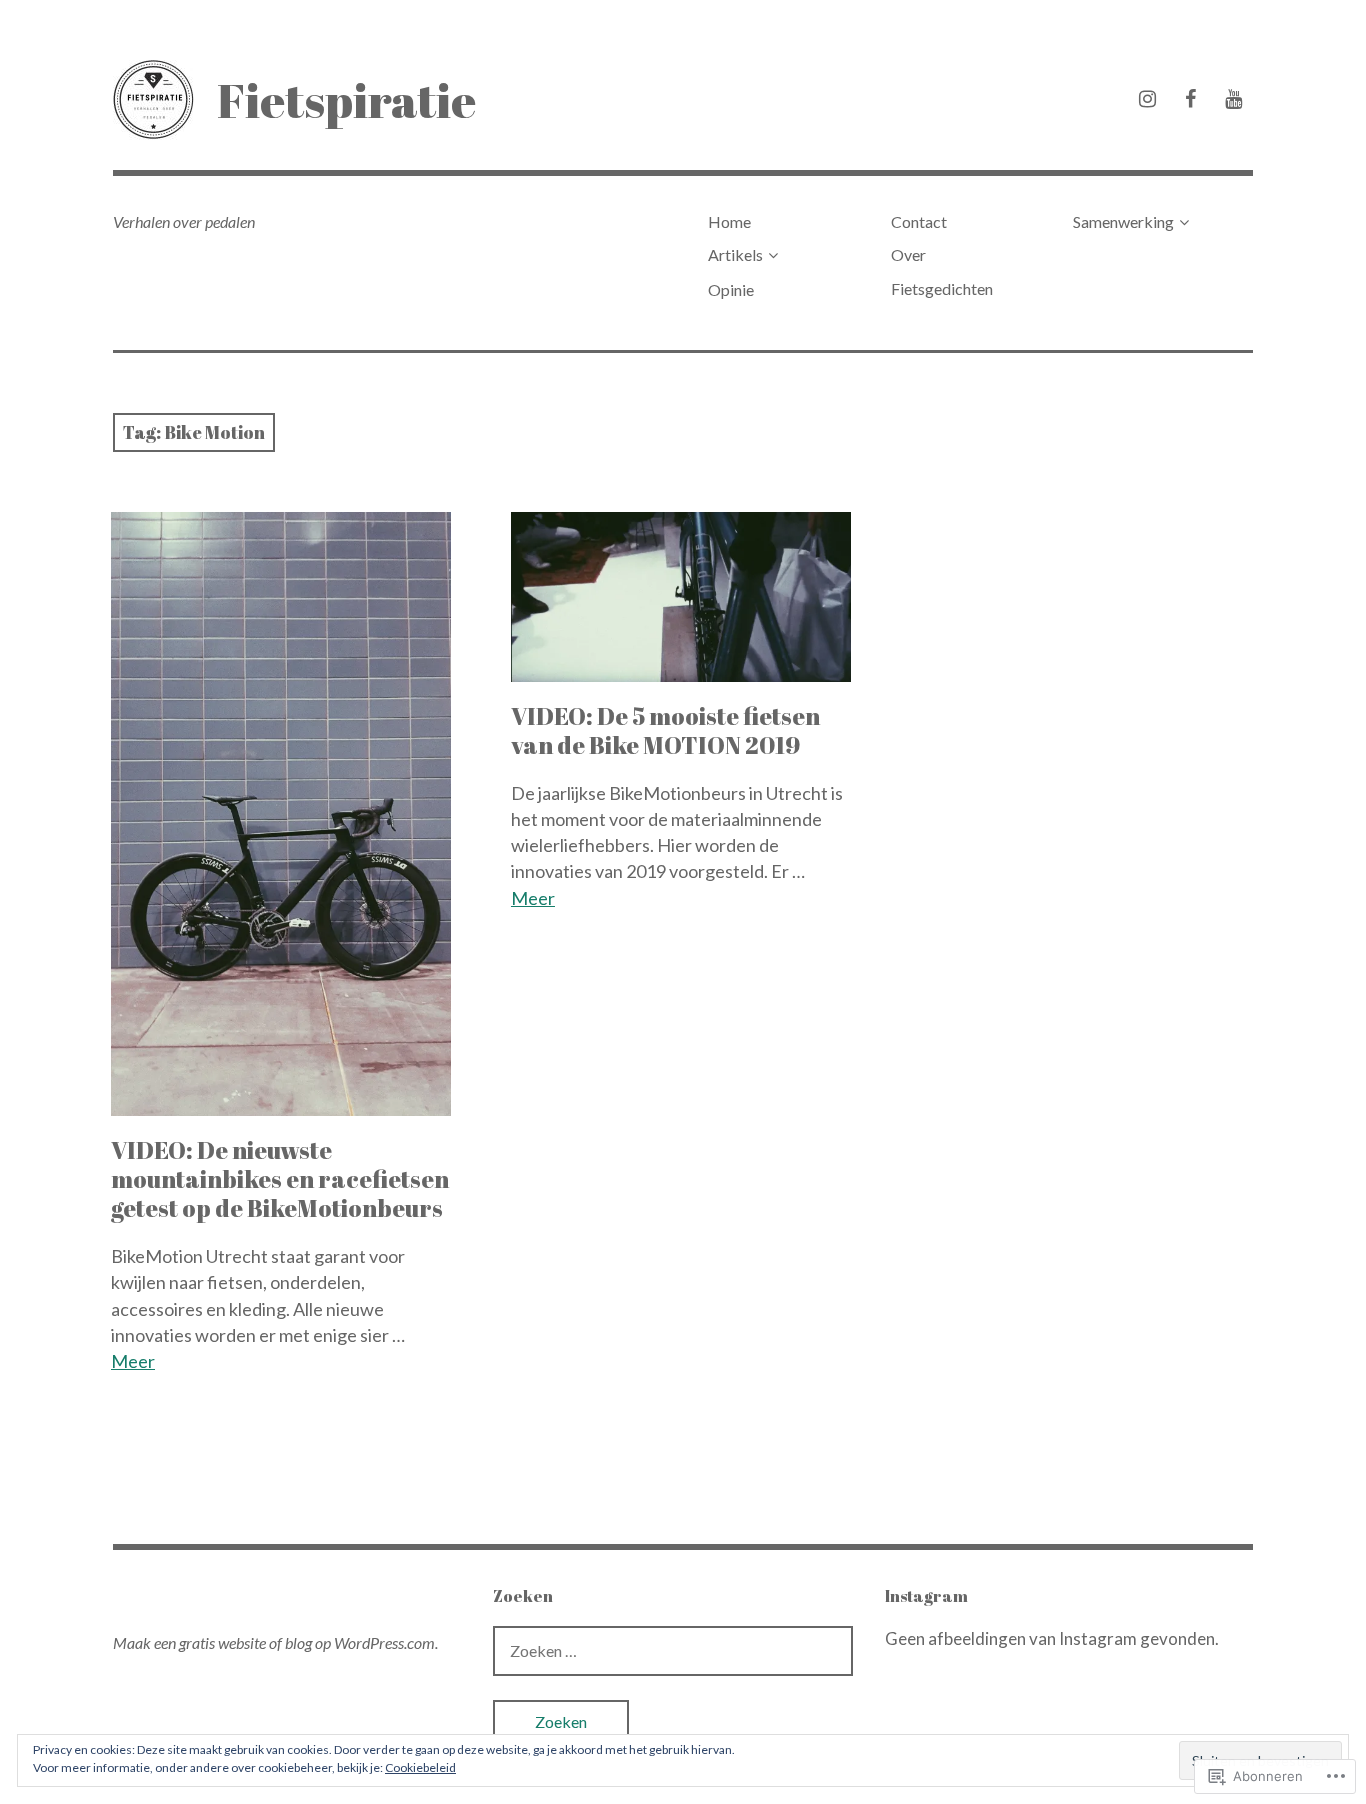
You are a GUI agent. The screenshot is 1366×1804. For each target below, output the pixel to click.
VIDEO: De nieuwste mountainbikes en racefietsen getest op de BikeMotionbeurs (280, 1179)
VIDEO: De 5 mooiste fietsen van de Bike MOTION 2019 (665, 730)
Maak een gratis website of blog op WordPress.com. (275, 1642)
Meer (133, 1361)
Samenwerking (1123, 221)
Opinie (731, 289)
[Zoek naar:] (673, 1650)
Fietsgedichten (942, 288)
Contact (919, 221)
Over (908, 254)
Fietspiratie (346, 99)
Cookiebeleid (420, 1767)
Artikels (735, 254)
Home (729, 221)
